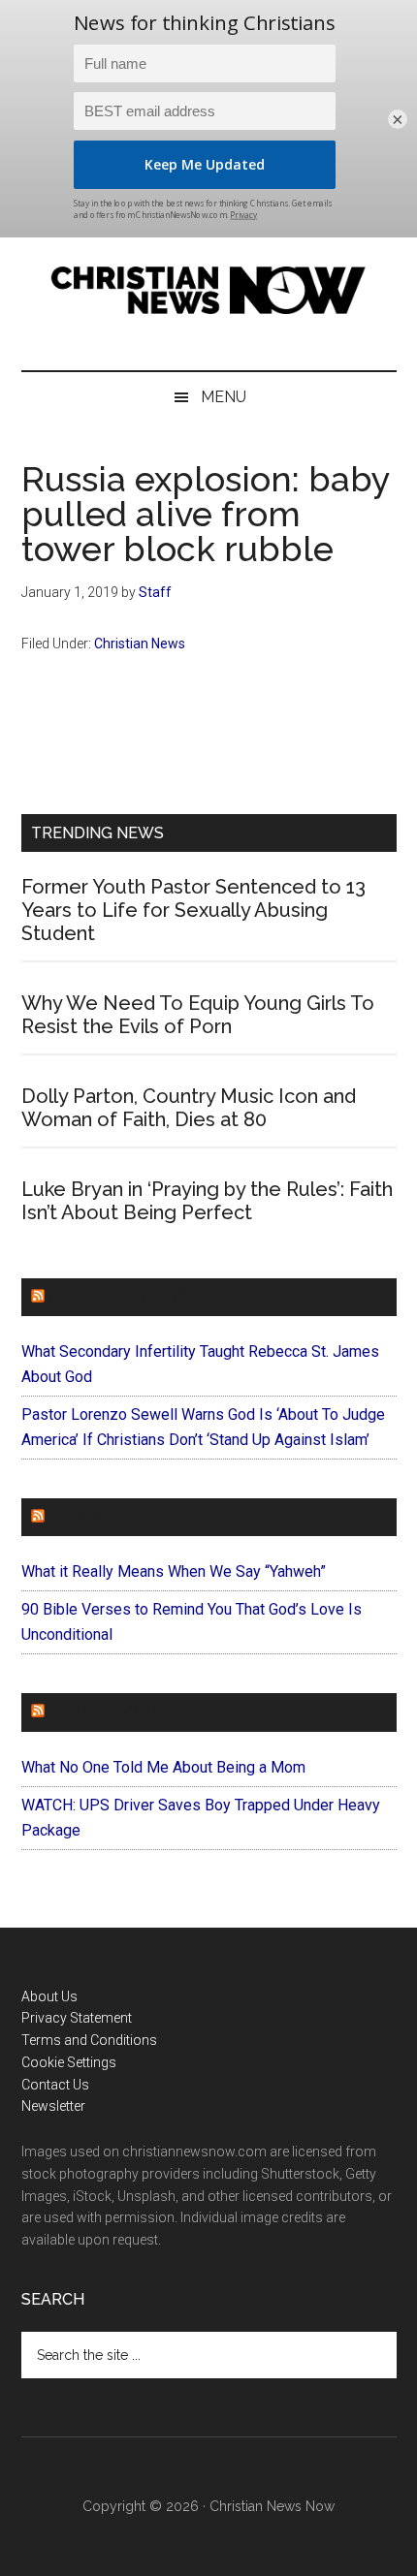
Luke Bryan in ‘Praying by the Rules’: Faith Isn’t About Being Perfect (207, 1201)
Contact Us (55, 2085)
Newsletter (53, 2106)
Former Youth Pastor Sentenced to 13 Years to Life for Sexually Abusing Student (193, 910)
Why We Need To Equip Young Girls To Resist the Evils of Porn (198, 1015)
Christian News (140, 644)
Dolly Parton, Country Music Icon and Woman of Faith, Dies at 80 (189, 1108)
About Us (49, 1996)
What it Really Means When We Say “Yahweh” (174, 1571)
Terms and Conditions (89, 2040)
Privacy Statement (77, 2018)
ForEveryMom (110, 1712)
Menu (224, 397)
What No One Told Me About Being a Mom (163, 1767)
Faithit (79, 1517)
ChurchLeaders (118, 1297)
